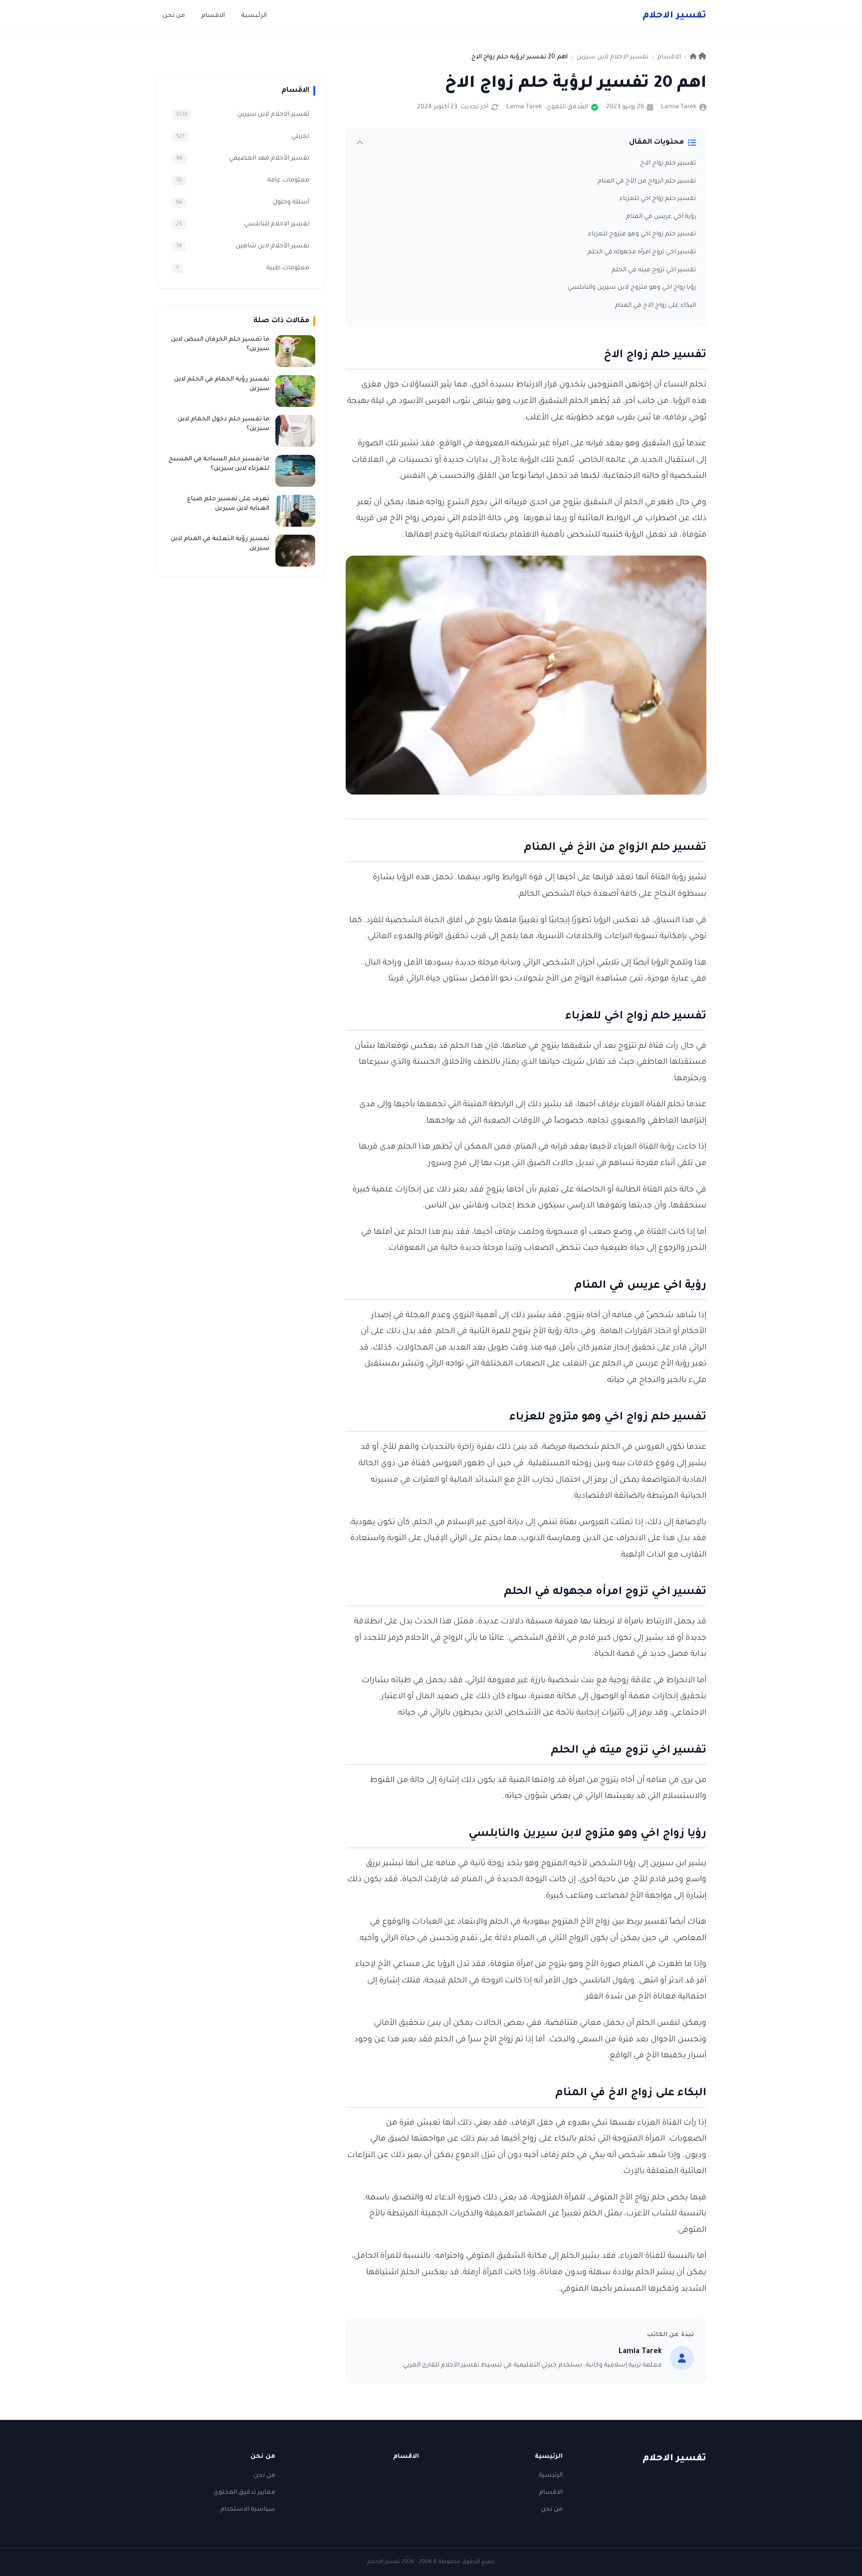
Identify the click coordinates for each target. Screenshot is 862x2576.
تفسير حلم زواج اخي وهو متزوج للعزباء (642, 234)
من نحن (174, 16)
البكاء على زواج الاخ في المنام (655, 306)
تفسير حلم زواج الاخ (668, 164)
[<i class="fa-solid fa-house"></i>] (698, 57)
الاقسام (213, 16)
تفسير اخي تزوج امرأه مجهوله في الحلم (642, 252)
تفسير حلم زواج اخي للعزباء (658, 199)
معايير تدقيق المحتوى (244, 2493)
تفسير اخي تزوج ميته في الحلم (654, 270)
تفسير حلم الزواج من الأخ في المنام (647, 182)
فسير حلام (674, 16)
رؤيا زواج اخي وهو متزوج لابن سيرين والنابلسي (632, 288)
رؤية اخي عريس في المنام (661, 217)
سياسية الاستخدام (248, 2510)
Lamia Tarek (679, 107)
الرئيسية (254, 16)
